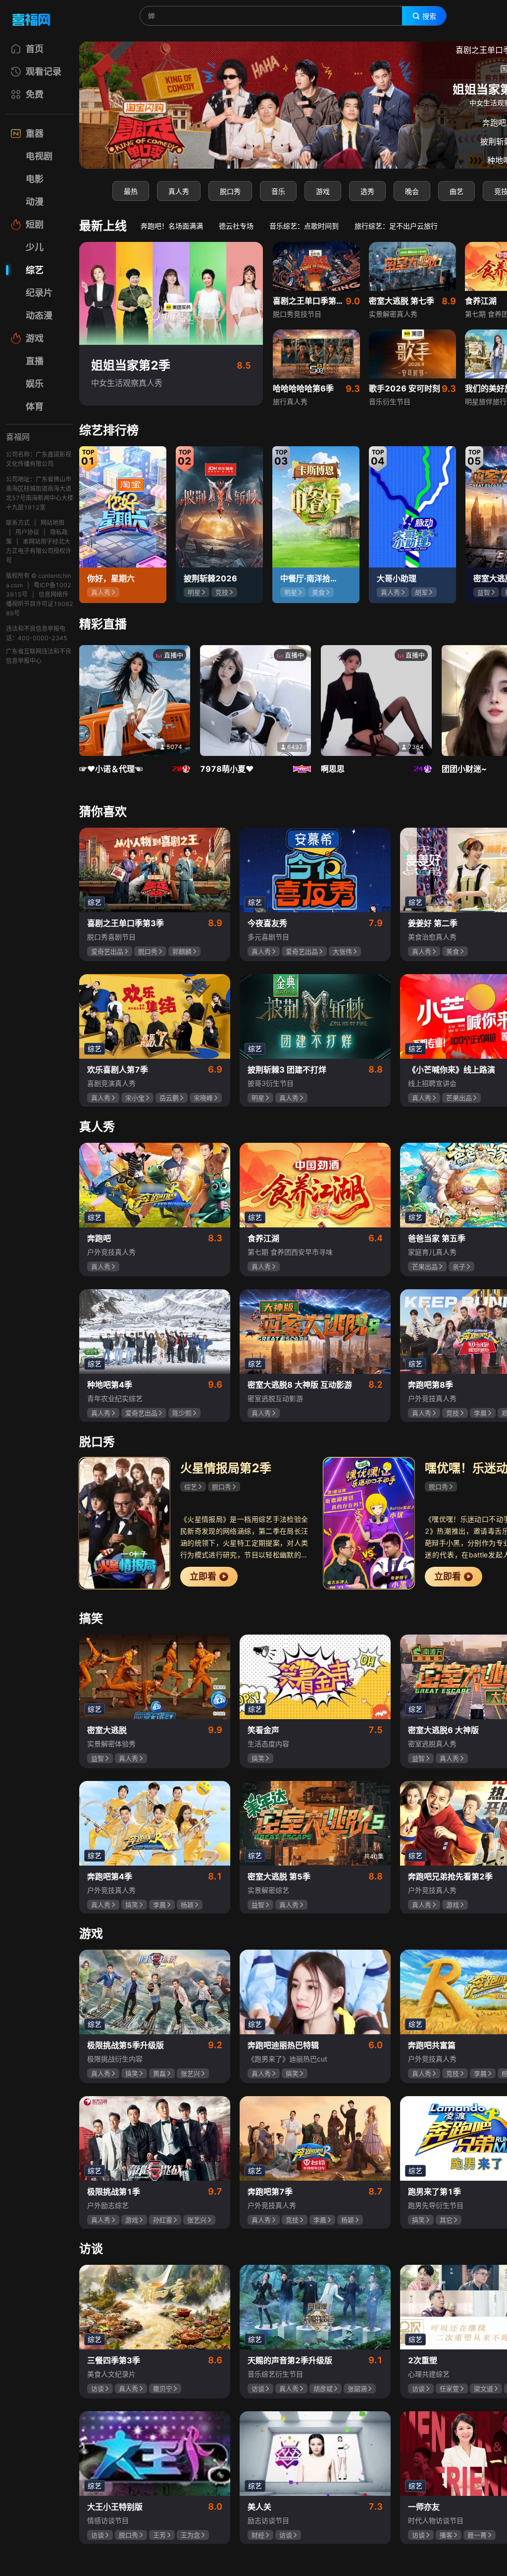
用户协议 (27, 532)
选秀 (367, 191)
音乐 (278, 191)
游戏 (323, 191)
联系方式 (18, 523)
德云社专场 (236, 226)
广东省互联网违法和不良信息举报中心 (39, 656)
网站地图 (52, 523)
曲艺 (456, 191)
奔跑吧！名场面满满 (172, 226)
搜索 (429, 16)
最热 (131, 191)
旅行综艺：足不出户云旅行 (396, 226)
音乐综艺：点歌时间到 (304, 226)
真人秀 (179, 191)
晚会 (412, 191)
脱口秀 (230, 191)
